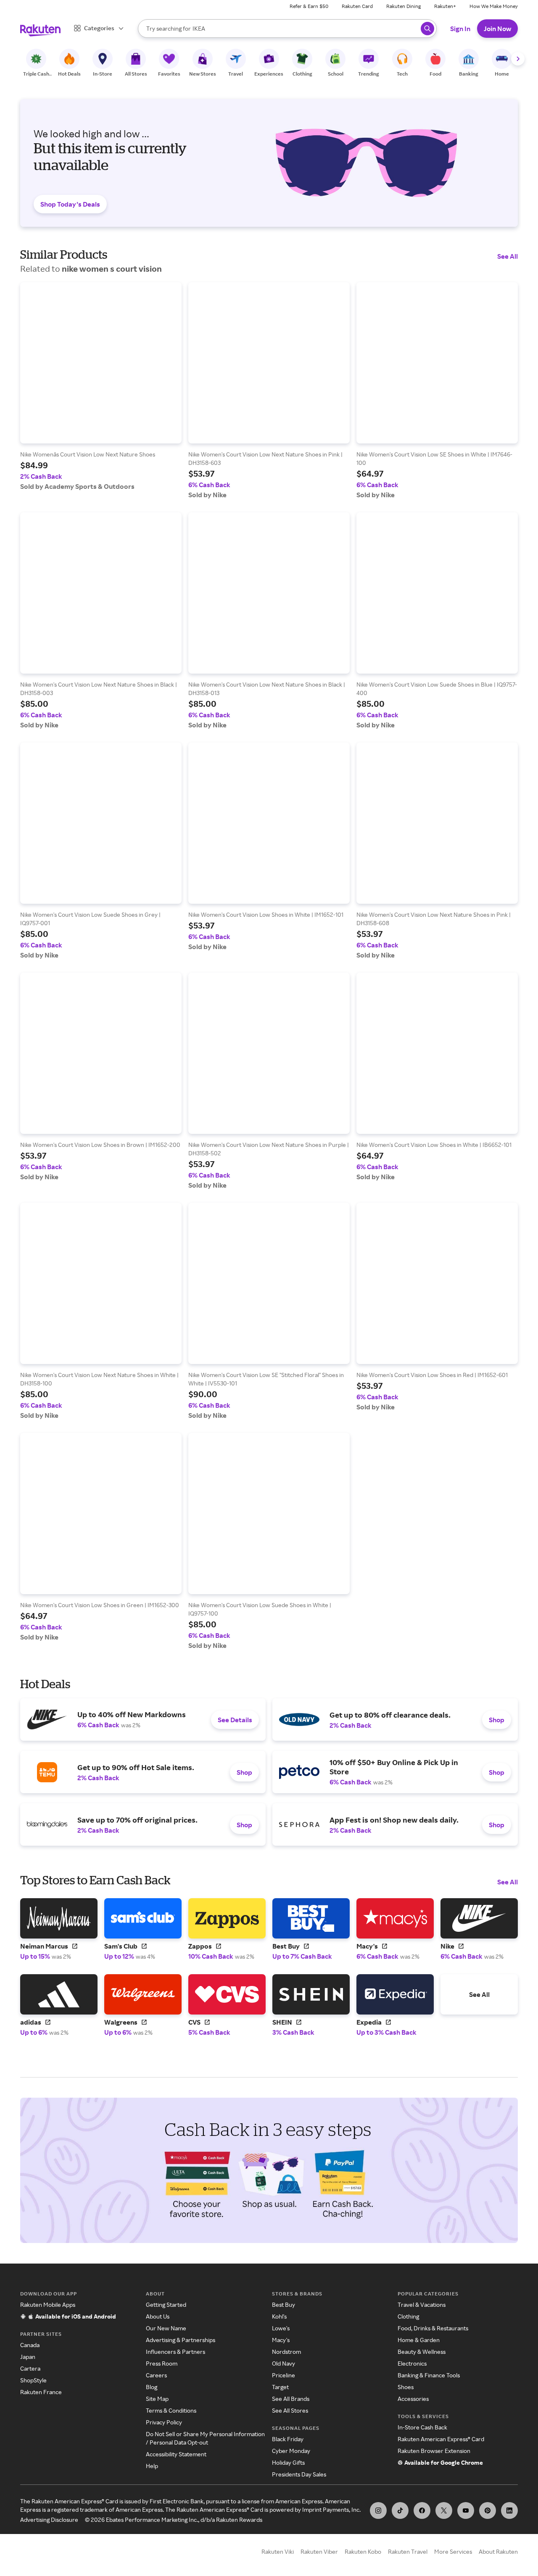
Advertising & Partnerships (181, 2340)
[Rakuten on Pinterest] (488, 2510)
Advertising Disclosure (49, 2520)
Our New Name (166, 2328)
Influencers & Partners (175, 2352)
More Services (453, 2551)
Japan (28, 2357)
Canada (30, 2345)
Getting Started (166, 2304)
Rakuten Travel (408, 2551)
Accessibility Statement (176, 2454)
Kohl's (279, 2316)
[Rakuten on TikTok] (400, 2510)
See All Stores (290, 2410)
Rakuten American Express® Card (441, 2439)
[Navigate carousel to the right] (518, 59)
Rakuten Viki (278, 2551)
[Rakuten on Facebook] (422, 2510)
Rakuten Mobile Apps (48, 2304)
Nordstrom (286, 2352)
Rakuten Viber (319, 2551)
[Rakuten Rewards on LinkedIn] (509, 2510)
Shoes (406, 2387)
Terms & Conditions (171, 2410)
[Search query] (427, 29)
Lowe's (281, 2328)
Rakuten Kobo (363, 2551)
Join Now (497, 29)
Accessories (413, 2399)
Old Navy (284, 2363)
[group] (101, 386)
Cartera (30, 2368)
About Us (158, 2316)
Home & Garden (419, 2340)
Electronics (412, 2363)
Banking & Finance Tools (429, 2375)
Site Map (157, 2399)
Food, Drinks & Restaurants (433, 2328)
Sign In (460, 29)
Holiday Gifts (288, 2462)
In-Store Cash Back (422, 2427)
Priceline (284, 2375)
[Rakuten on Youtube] (466, 2510)
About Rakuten (498, 2551)
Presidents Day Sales (299, 2474)
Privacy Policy (164, 2422)
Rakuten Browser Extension (434, 2451)
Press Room (162, 2363)
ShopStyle (33, 2380)
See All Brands (291, 2399)
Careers (156, 2375)
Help (152, 2466)
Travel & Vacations (422, 2304)
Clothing (408, 2316)
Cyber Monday (291, 2451)
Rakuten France (41, 2392)
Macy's (281, 2340)
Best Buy (284, 2304)
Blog (152, 2387)
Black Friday (288, 2439)
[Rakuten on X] (444, 2510)
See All (508, 256)
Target (280, 2387)
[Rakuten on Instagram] (378, 2510)
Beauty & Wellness (422, 2352)
